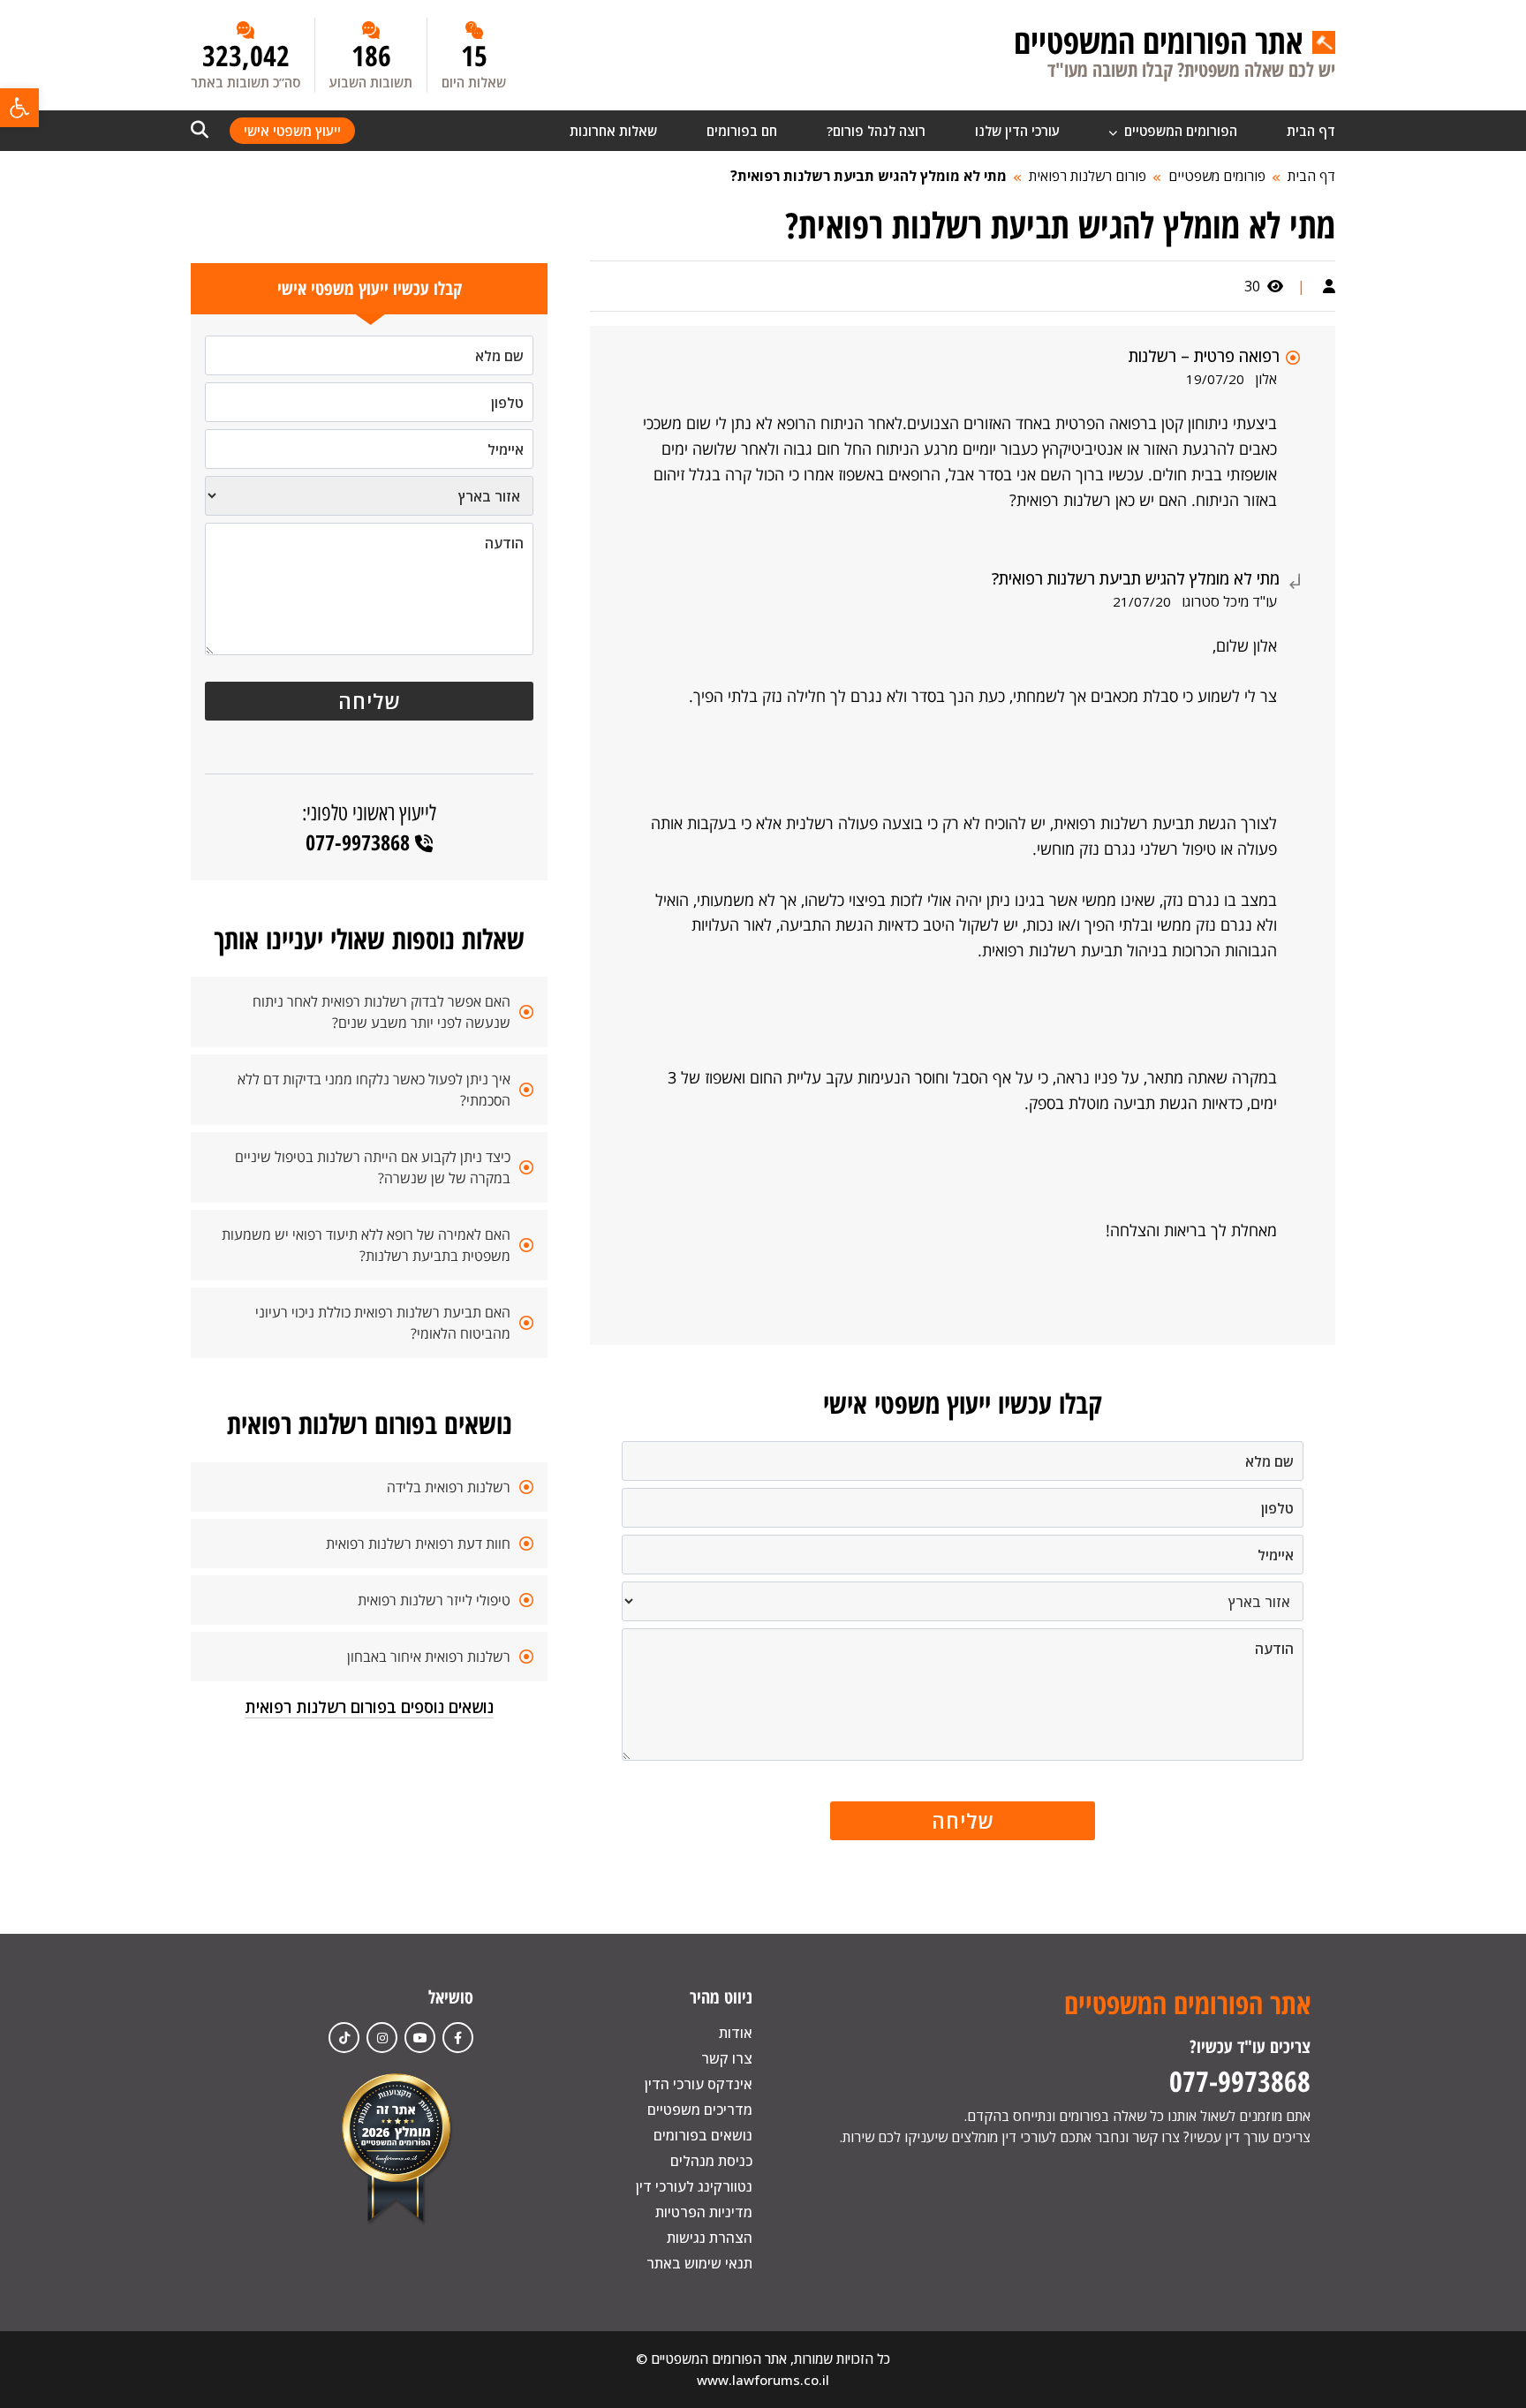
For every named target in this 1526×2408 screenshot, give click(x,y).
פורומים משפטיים (1217, 176)
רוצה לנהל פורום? (876, 131)
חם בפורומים (742, 131)
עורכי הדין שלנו (1017, 131)
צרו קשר (727, 2058)
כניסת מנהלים (711, 2161)
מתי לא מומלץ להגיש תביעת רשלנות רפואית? (869, 176)
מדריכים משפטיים (700, 2110)
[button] (19, 108)
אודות (736, 2033)
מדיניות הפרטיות (704, 2212)
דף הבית (1311, 131)
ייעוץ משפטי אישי (292, 131)
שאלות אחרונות (613, 131)
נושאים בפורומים (703, 2135)
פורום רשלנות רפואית (1088, 176)
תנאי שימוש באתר (699, 2263)
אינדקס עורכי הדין (699, 2084)
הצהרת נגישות (710, 2238)
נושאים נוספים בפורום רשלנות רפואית (369, 1707)
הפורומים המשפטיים (1179, 131)
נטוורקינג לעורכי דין (694, 2186)
